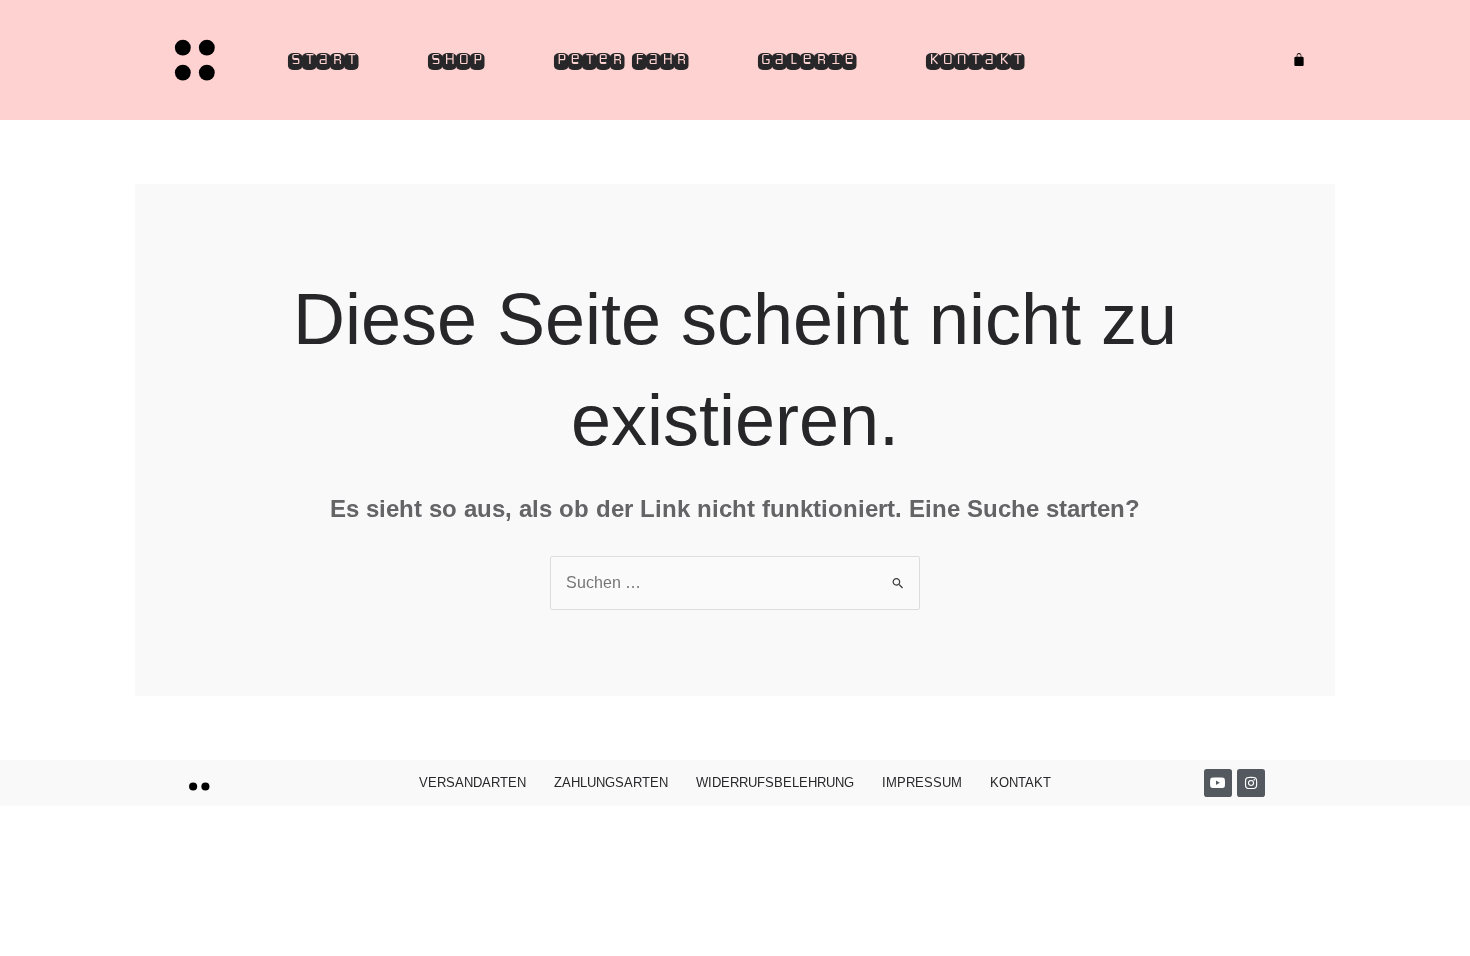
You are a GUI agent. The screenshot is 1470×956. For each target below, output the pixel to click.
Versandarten (472, 782)
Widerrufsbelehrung (775, 782)
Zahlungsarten (611, 782)
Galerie (807, 60)
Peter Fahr (621, 60)
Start (323, 60)
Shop (456, 60)
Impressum (922, 782)
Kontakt (975, 60)
